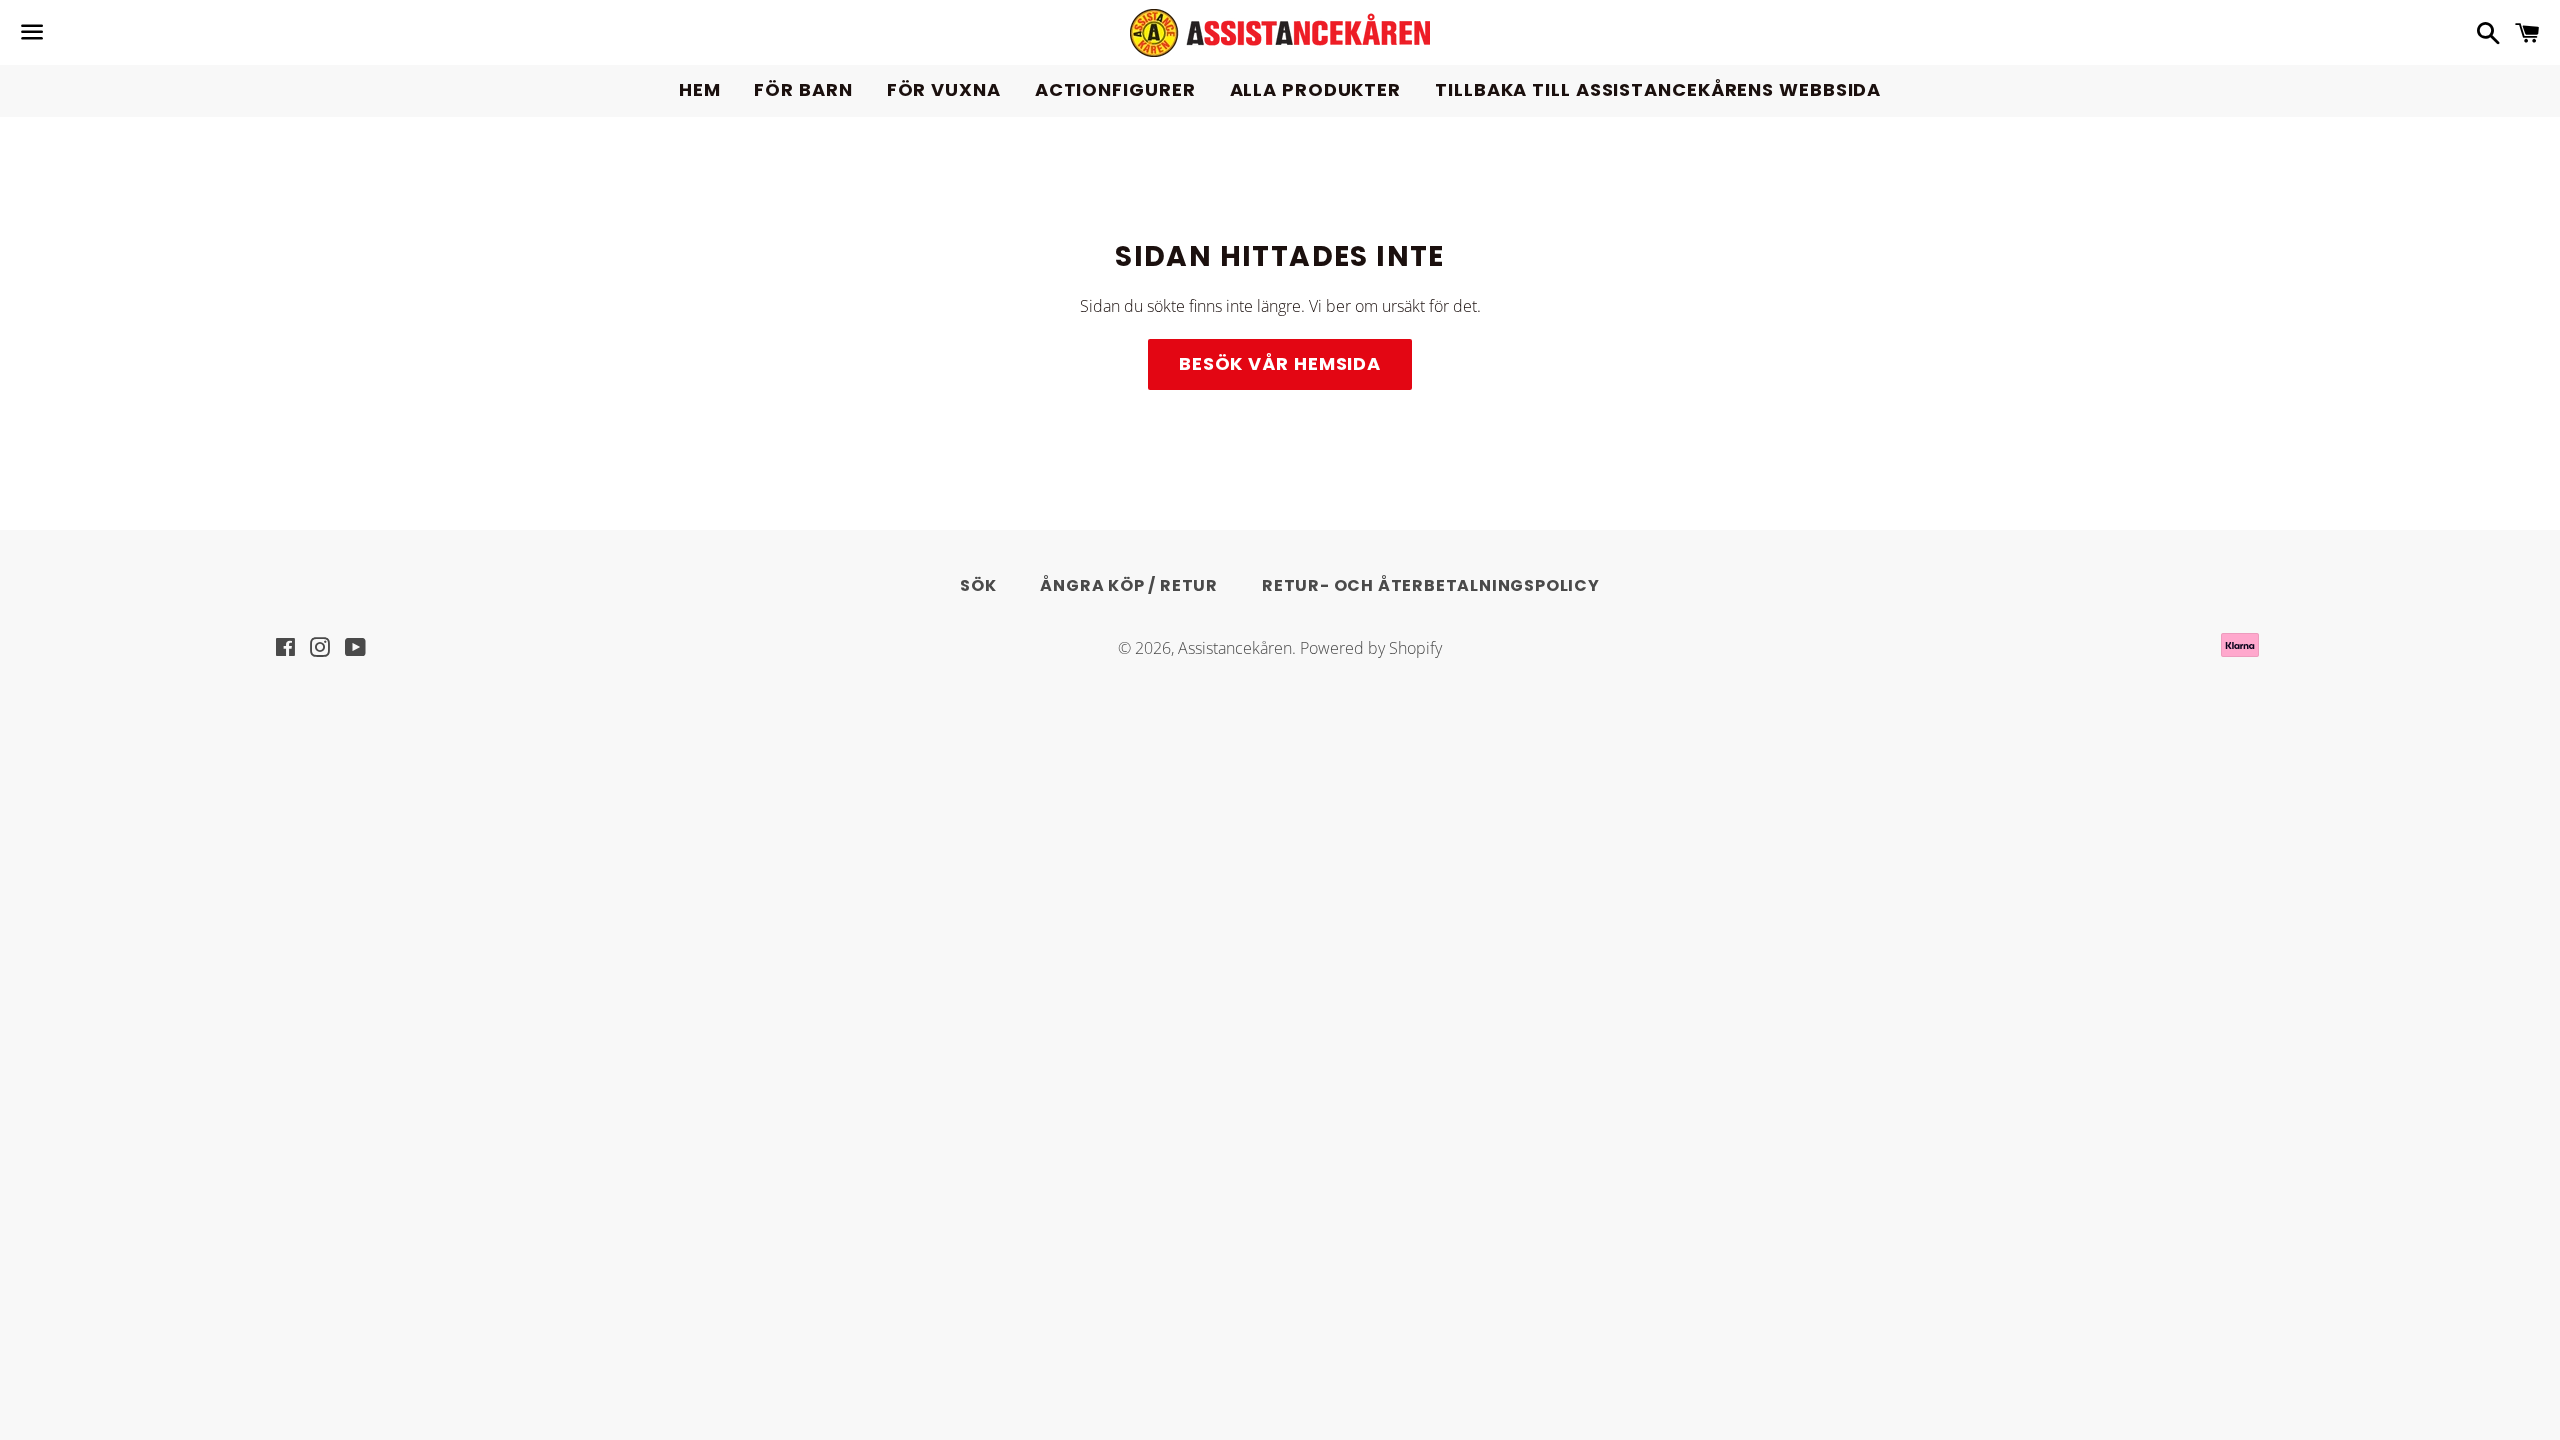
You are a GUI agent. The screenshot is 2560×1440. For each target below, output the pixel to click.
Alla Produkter (1316, 89)
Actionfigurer (1115, 89)
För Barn (803, 89)
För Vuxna (944, 89)
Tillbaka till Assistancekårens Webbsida (1658, 89)
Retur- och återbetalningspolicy (1431, 585)
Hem (700, 89)
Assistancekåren (1235, 648)
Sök (978, 585)
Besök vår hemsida (1280, 363)
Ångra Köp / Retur (1129, 585)
